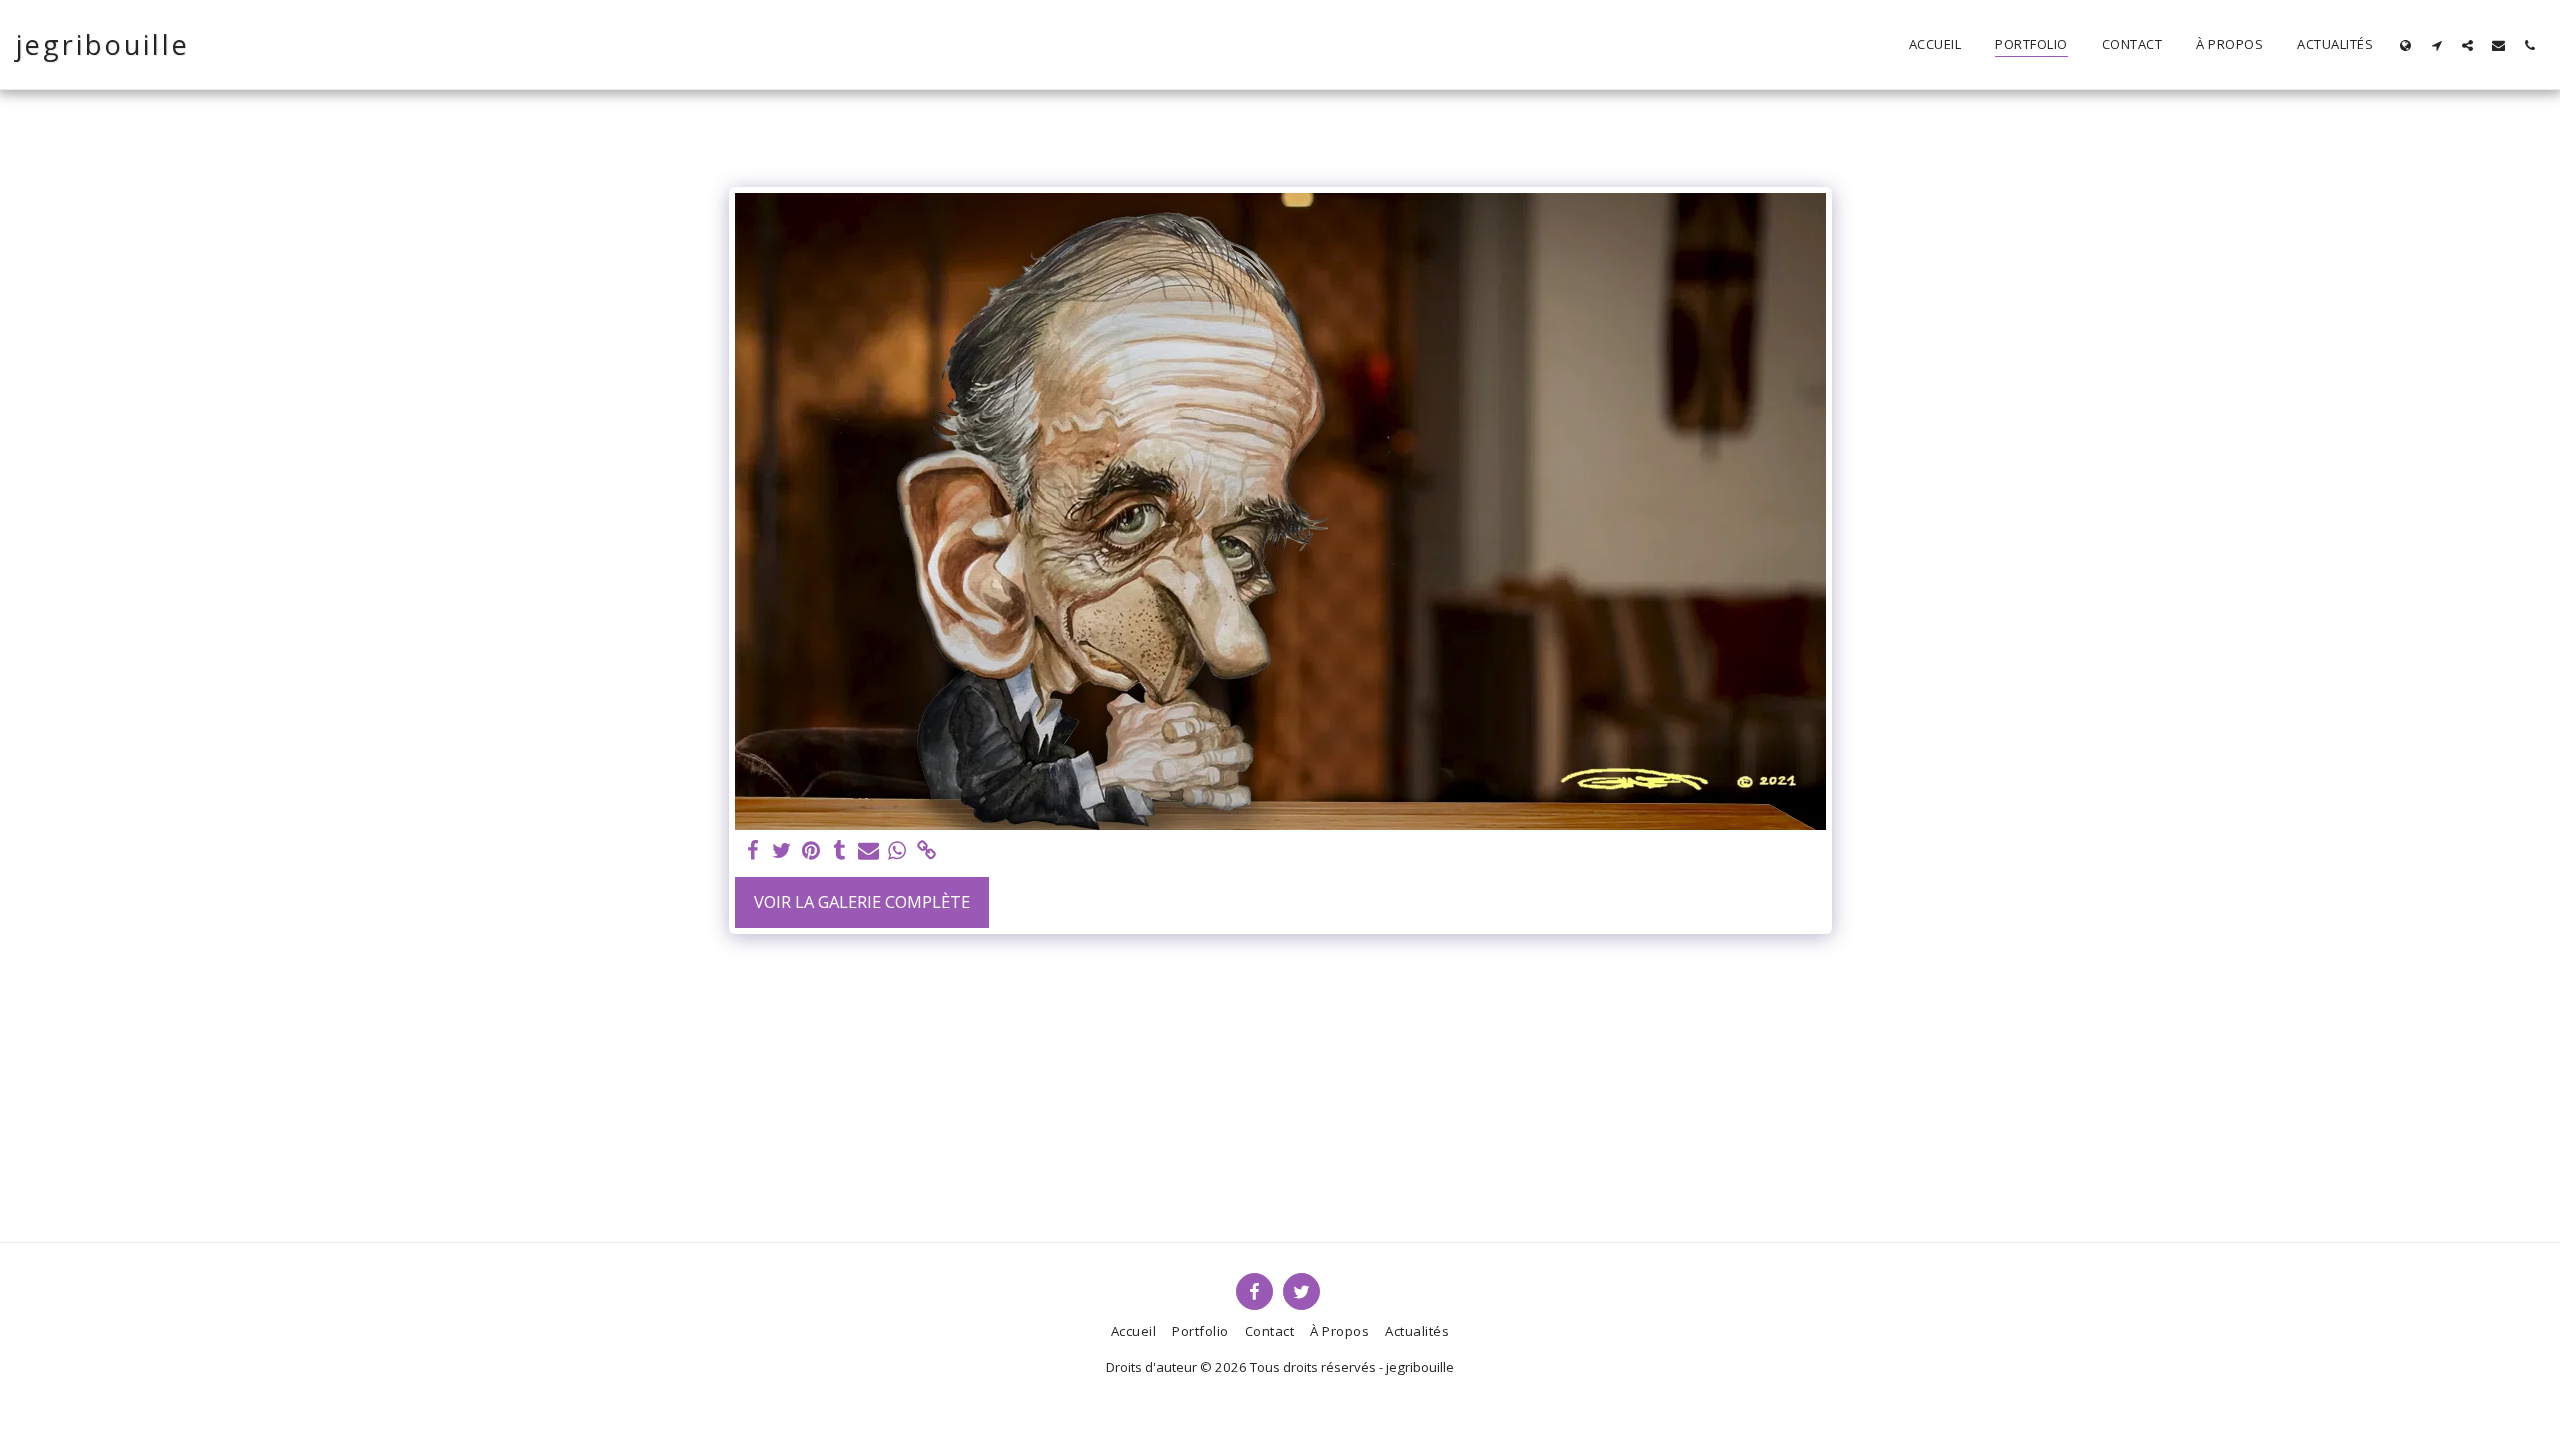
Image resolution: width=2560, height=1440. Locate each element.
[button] (2436, 45)
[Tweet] (782, 851)
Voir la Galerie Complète (862, 901)
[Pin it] (811, 851)
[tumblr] (839, 851)
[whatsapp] (897, 851)
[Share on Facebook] (753, 851)
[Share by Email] (868, 851)
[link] (926, 851)
